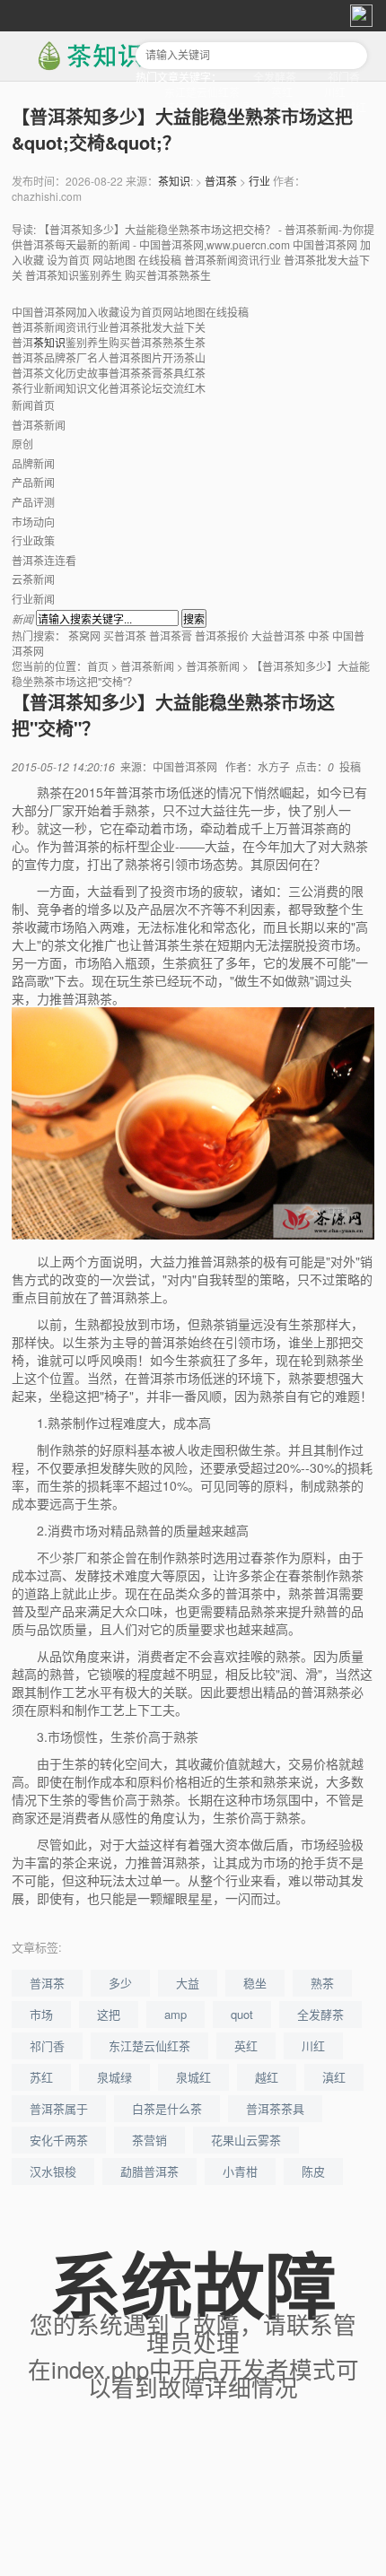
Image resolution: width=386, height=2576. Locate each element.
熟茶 (322, 1983)
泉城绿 (114, 2077)
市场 (41, 2014)
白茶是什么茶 (167, 2108)
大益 (188, 1983)
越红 (355, 107)
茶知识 (174, 181)
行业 (259, 181)
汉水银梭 (53, 2171)
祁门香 (344, 77)
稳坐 (255, 1983)
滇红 (334, 2077)
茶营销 (149, 2140)
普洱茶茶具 (275, 2108)
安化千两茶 (59, 2140)
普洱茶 (221, 181)
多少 (120, 1983)
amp (175, 2014)
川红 (335, 92)
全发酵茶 (275, 77)
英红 (282, 92)
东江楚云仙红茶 (202, 92)
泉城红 (193, 2077)
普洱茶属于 (59, 2108)
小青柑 (240, 2171)
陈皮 (313, 2171)
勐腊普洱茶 (149, 2171)
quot (242, 2014)
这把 (109, 2014)
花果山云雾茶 (246, 2140)
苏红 (41, 2077)
